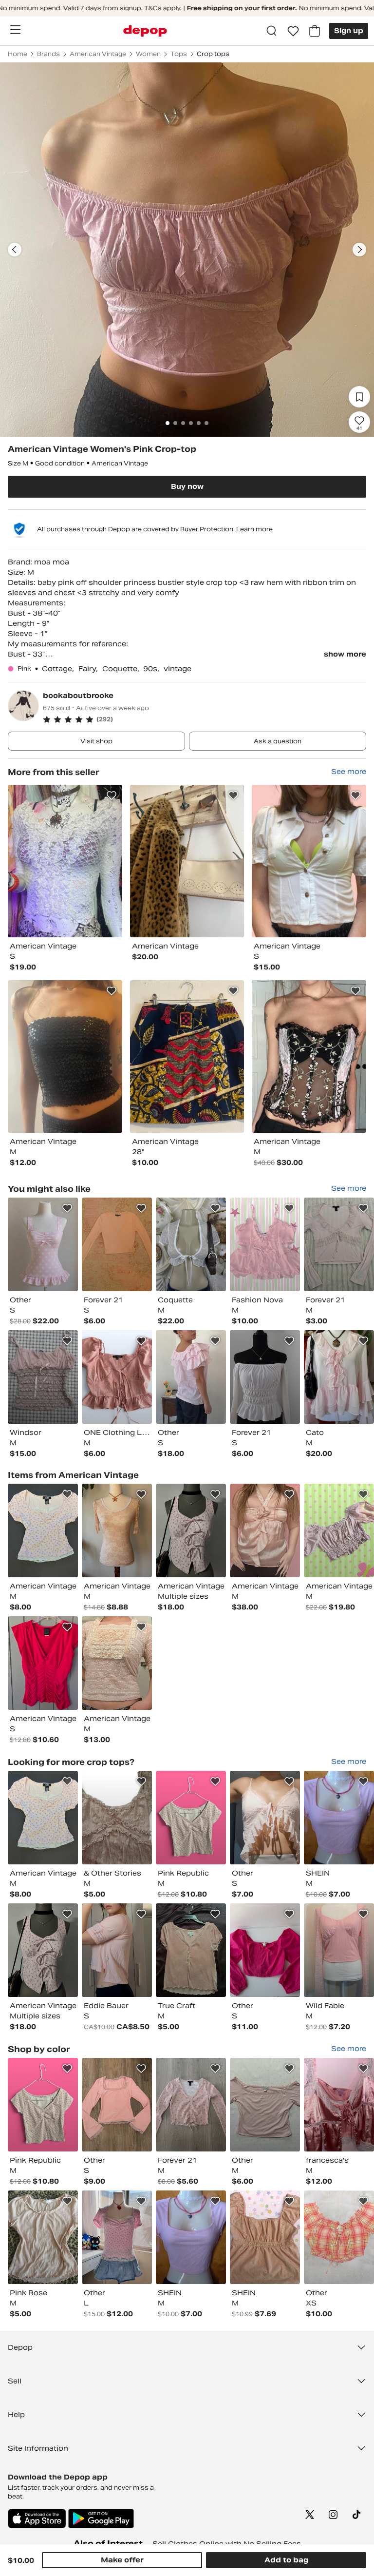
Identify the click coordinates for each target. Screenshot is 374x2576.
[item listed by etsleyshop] (43, 1530)
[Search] (272, 31)
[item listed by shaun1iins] (117, 1377)
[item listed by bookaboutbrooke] (65, 861)
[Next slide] (359, 250)
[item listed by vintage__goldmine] (117, 1663)
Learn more (254, 529)
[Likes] (293, 31)
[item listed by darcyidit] (265, 1377)
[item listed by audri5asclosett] (265, 2237)
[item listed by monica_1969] (339, 1818)
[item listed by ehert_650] (191, 1950)
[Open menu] (15, 30)
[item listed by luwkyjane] (117, 2237)
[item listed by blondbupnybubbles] (339, 1530)
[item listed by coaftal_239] (265, 1950)
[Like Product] (112, 795)
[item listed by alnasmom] (191, 1818)
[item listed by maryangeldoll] (191, 1530)
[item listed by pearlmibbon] (43, 1244)
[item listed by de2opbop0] (43, 1377)
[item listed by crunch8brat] (117, 1530)
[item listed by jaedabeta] (43, 1663)
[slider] (187, 250)
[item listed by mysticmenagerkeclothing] (339, 1377)
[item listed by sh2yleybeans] (117, 1244)
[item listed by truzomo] (339, 1244)
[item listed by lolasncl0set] (339, 2237)
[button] (205, 719)
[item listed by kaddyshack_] (117, 1950)
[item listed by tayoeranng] (191, 1377)
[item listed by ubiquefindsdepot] (339, 1950)
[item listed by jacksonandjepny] (191, 2105)
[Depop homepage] (145, 31)
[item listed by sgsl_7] (265, 1818)
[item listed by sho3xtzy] (191, 1244)
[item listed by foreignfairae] (339, 2105)
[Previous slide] (15, 250)
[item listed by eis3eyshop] (117, 2105)
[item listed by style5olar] (265, 1244)
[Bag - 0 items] (315, 31)
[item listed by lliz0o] (117, 1818)
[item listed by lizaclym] (265, 1530)
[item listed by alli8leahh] (43, 2237)
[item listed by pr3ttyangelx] (265, 2105)
